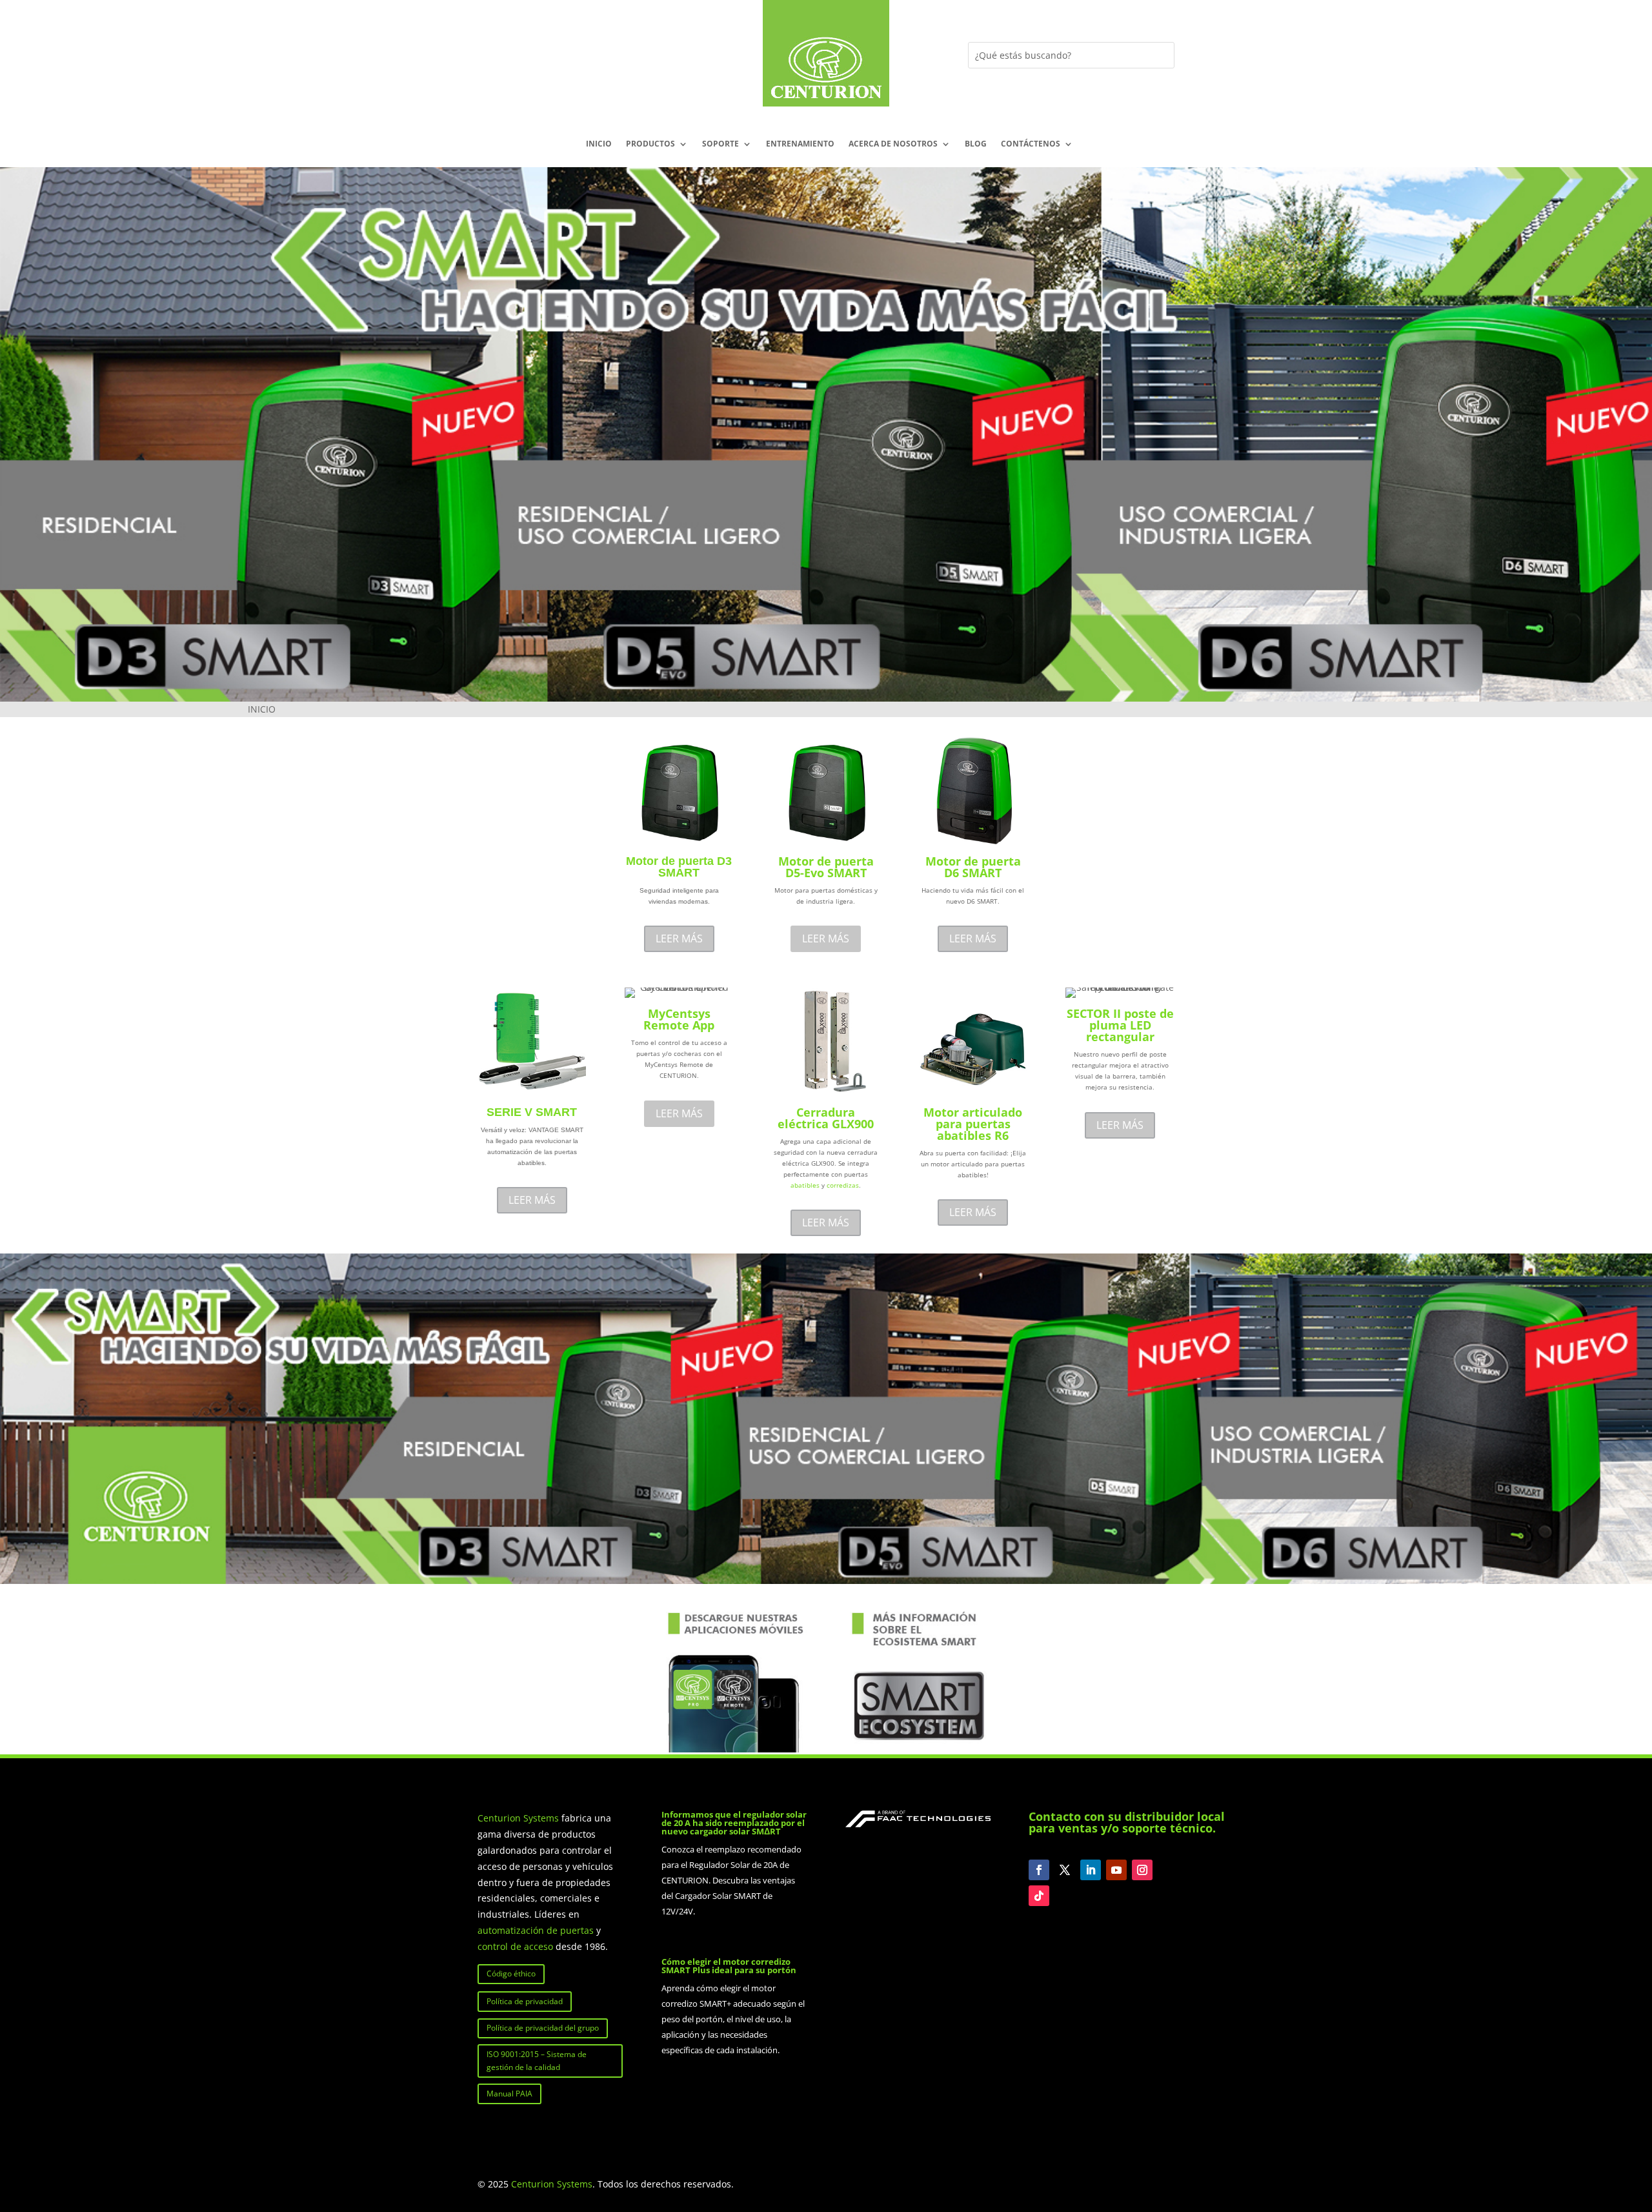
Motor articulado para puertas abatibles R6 (973, 1124)
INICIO (599, 144)
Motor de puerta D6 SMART (973, 867)
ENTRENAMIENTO (800, 144)
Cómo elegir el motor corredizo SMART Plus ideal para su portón (729, 1966)
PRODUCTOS (650, 144)
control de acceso (515, 1946)
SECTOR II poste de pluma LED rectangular (1120, 1025)
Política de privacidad (525, 2001)
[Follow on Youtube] (1116, 1870)
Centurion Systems (519, 1818)
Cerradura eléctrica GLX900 (826, 1118)
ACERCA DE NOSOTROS (893, 144)
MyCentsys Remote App (679, 1019)
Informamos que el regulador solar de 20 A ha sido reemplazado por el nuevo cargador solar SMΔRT (734, 1823)
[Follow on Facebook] (1039, 1870)
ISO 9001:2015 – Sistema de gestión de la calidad (537, 2061)
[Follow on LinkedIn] (1091, 1870)
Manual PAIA (509, 2094)
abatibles (805, 1185)
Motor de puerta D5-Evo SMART (826, 867)
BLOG (976, 144)
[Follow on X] (1065, 1870)
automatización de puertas (536, 1930)
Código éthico (511, 1974)
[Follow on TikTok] (1039, 1896)
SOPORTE (720, 144)
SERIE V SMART (532, 1112)
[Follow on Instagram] (1142, 1870)
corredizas (843, 1185)
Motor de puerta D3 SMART (679, 867)
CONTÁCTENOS (1031, 144)
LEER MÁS (679, 939)
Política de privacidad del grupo (543, 2028)
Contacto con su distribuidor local (1127, 1816)
